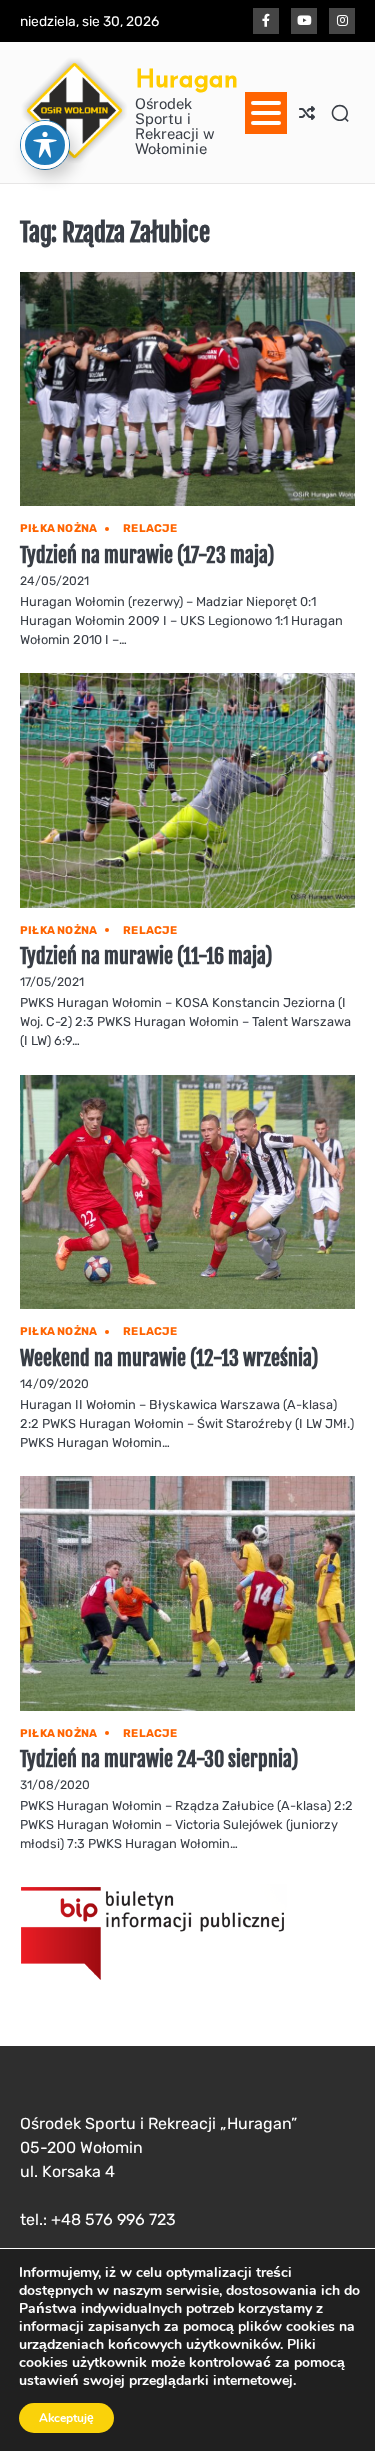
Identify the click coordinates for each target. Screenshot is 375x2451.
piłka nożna (58, 528)
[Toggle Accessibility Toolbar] (45, 145)
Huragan (186, 78)
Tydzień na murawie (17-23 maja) (147, 555)
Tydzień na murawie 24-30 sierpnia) (159, 1759)
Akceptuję (66, 2418)
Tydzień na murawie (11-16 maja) (146, 956)
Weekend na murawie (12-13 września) (169, 1358)
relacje (150, 528)
